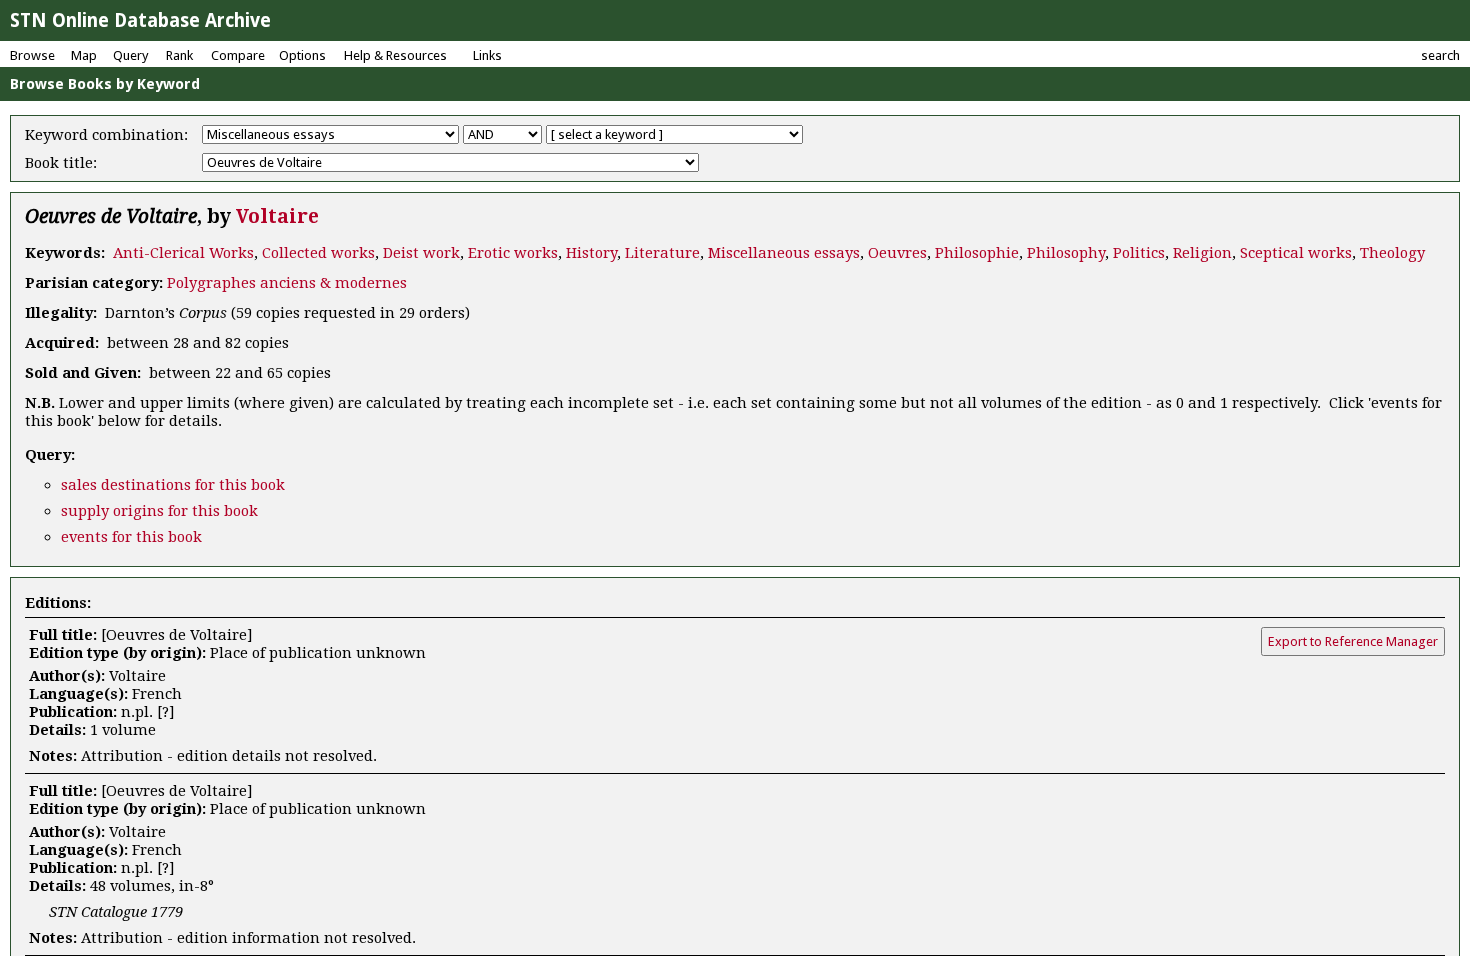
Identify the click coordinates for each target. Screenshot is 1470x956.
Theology (1392, 253)
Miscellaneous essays (784, 253)
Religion (1202, 253)
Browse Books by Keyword (105, 84)
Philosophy (1066, 253)
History (591, 253)
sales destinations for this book (173, 485)
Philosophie (977, 253)
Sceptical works (1296, 253)
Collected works (318, 253)
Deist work (421, 253)
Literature (662, 253)
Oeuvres (897, 253)
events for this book (131, 537)
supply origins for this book (159, 511)
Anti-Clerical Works (183, 253)
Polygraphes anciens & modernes (287, 283)
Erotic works (513, 253)
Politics (1139, 253)
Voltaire (277, 216)
